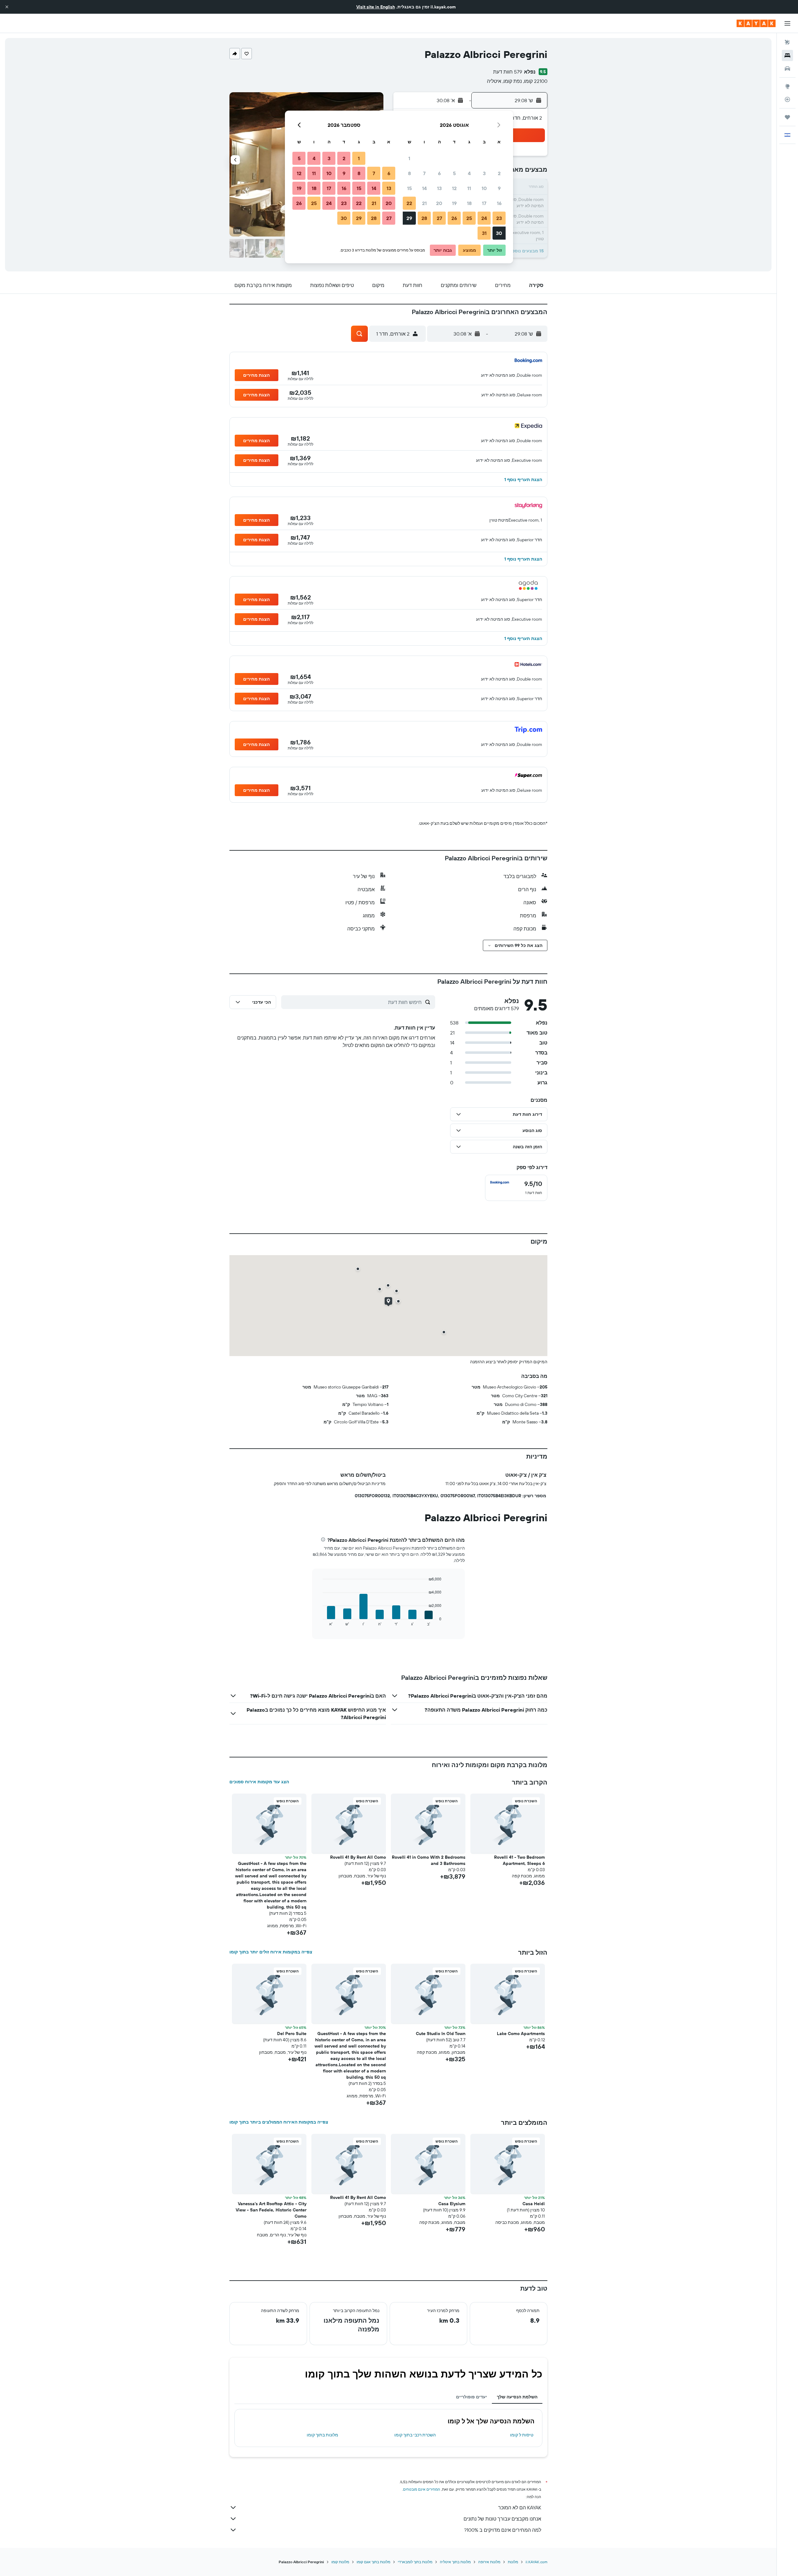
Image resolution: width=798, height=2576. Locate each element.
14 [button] (424, 188)
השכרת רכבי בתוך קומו (415, 2435)
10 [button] (484, 188)
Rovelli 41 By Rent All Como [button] (358, 1857)
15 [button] (409, 188)
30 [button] (499, 233)
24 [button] (484, 218)
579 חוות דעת (508, 72)
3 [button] (484, 173)
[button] (7, 7)
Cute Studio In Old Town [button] (441, 2034)
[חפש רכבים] (787, 69)
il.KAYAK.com (536, 2562)
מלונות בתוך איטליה (455, 2562)
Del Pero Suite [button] (292, 2034)
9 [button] (499, 188)
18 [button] (469, 203)
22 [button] (409, 203)
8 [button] (409, 173)
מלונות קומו (340, 2562)
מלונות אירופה (489, 2562)
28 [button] (424, 218)
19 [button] (454, 203)
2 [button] (499, 173)
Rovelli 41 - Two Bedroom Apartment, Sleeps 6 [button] (519, 1860)
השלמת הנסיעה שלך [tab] (517, 2397)
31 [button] (484, 233)
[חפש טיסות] (787, 42)
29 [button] (409, 218)
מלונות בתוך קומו (322, 2435)
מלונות (513, 2562)
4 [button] (469, 173)
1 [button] (409, 158)
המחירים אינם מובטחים (422, 2489)
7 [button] (424, 173)
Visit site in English (376, 7)
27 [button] (439, 218)
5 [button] (454, 173)
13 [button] (439, 188)
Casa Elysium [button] (452, 2204)
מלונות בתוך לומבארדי (415, 2562)
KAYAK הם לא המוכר (520, 2507)
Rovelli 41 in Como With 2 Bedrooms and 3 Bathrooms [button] (429, 1860)
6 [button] (439, 173)
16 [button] (499, 203)
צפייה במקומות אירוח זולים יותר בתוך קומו (271, 1952)
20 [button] (439, 203)
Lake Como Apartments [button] (521, 2034)
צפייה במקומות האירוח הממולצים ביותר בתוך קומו (279, 2122)
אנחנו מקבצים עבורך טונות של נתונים (502, 2519)
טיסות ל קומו (522, 2435)
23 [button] (499, 218)
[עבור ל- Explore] (787, 86)
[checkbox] (516, 1188)
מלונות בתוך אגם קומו (373, 2562)
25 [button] (469, 218)
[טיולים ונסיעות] (787, 117)
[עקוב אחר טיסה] (787, 99)
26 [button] (454, 218)
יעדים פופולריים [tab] (471, 2397)
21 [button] (424, 203)
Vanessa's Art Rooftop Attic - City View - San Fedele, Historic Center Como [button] (271, 2210)
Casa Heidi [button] (534, 2204)
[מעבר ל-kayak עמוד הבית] (756, 23)
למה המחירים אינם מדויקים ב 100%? (503, 2530)
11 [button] (469, 188)
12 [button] (454, 188)
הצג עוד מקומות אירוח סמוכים (259, 1782)
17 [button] (484, 203)
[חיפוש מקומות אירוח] (787, 55)
